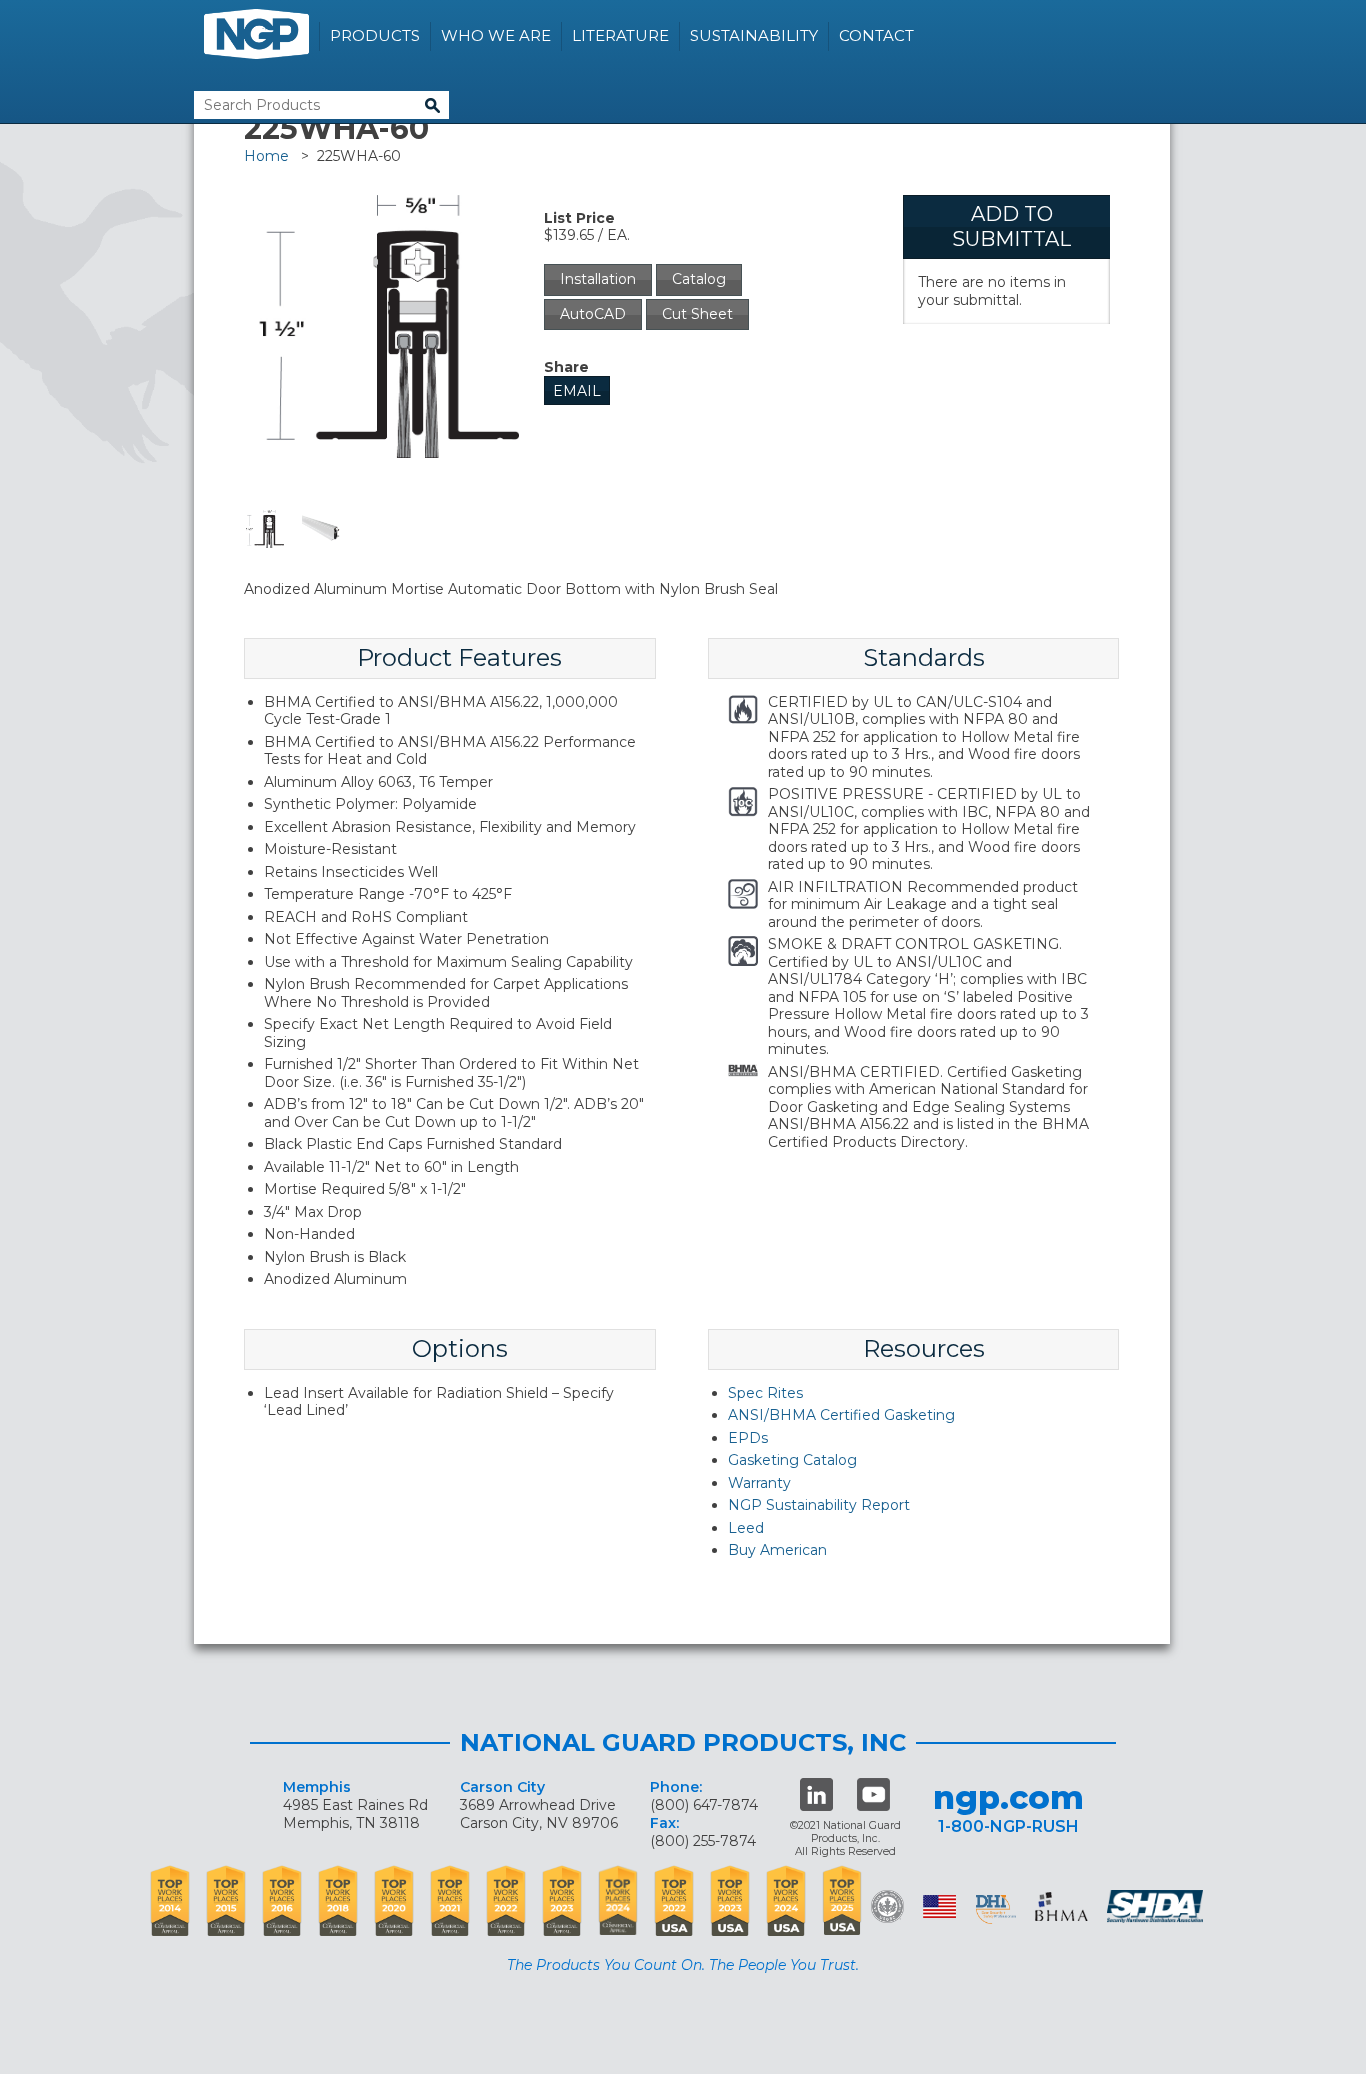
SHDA (1157, 1906)
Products (375, 35)
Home (266, 156)
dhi (996, 1910)
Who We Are (496, 35)
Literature (620, 35)
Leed (746, 1528)
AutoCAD (593, 314)
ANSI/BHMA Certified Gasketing (841, 1415)
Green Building (887, 1906)
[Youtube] (873, 1794)
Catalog (699, 279)
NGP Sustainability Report (819, 1505)
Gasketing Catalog (792, 1460)
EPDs (748, 1438)
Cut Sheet (697, 314)
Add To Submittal (1011, 226)
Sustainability (754, 35)
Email (577, 391)
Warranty (759, 1483)
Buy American (777, 1550)
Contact (876, 35)
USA (939, 1906)
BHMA (1061, 1906)
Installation (598, 279)
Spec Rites (765, 1393)
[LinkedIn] (816, 1794)
